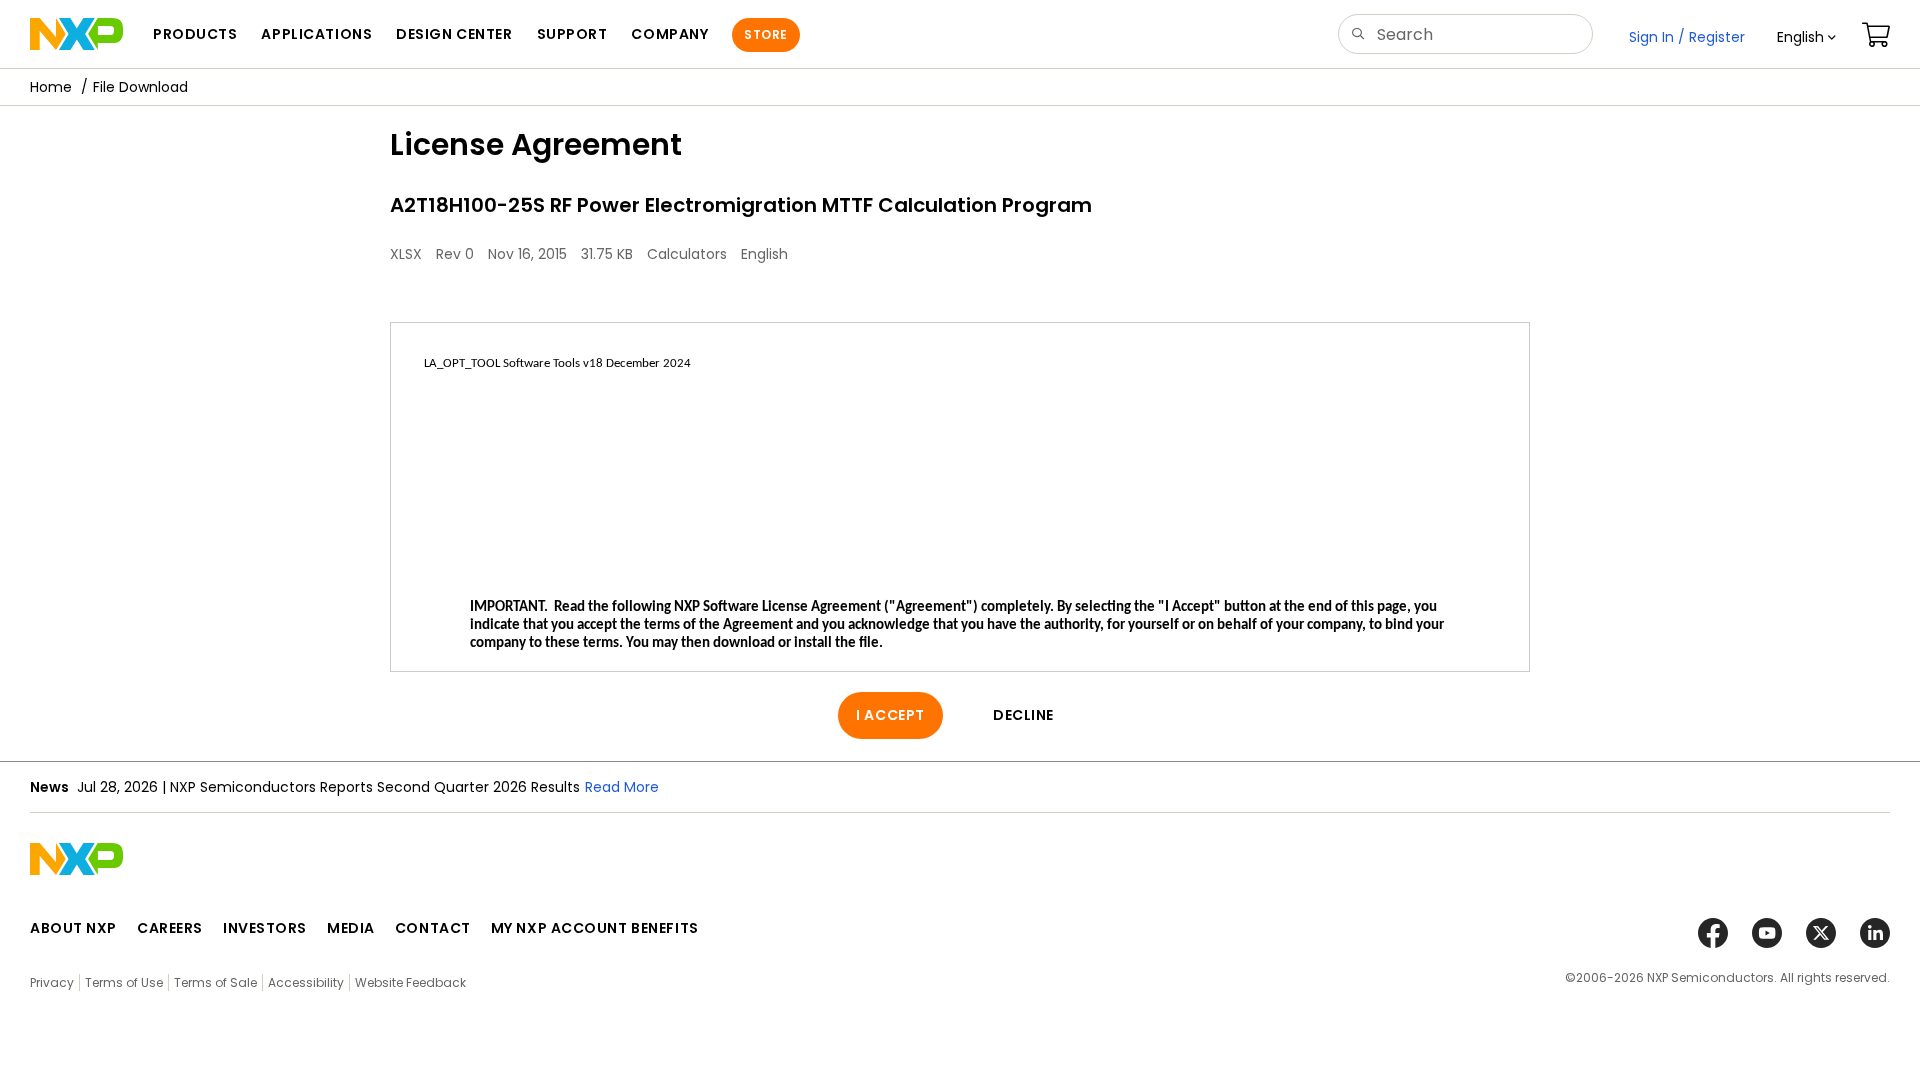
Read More (622, 787)
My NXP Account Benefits (595, 928)
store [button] (765, 34)
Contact (433, 928)
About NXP (73, 928)
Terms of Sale (215, 982)
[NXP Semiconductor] (76, 34)
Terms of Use (124, 982)
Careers (170, 928)
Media (351, 928)
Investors (265, 928)
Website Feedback (410, 982)
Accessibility (306, 982)
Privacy (52, 982)
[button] (1806, 37)
